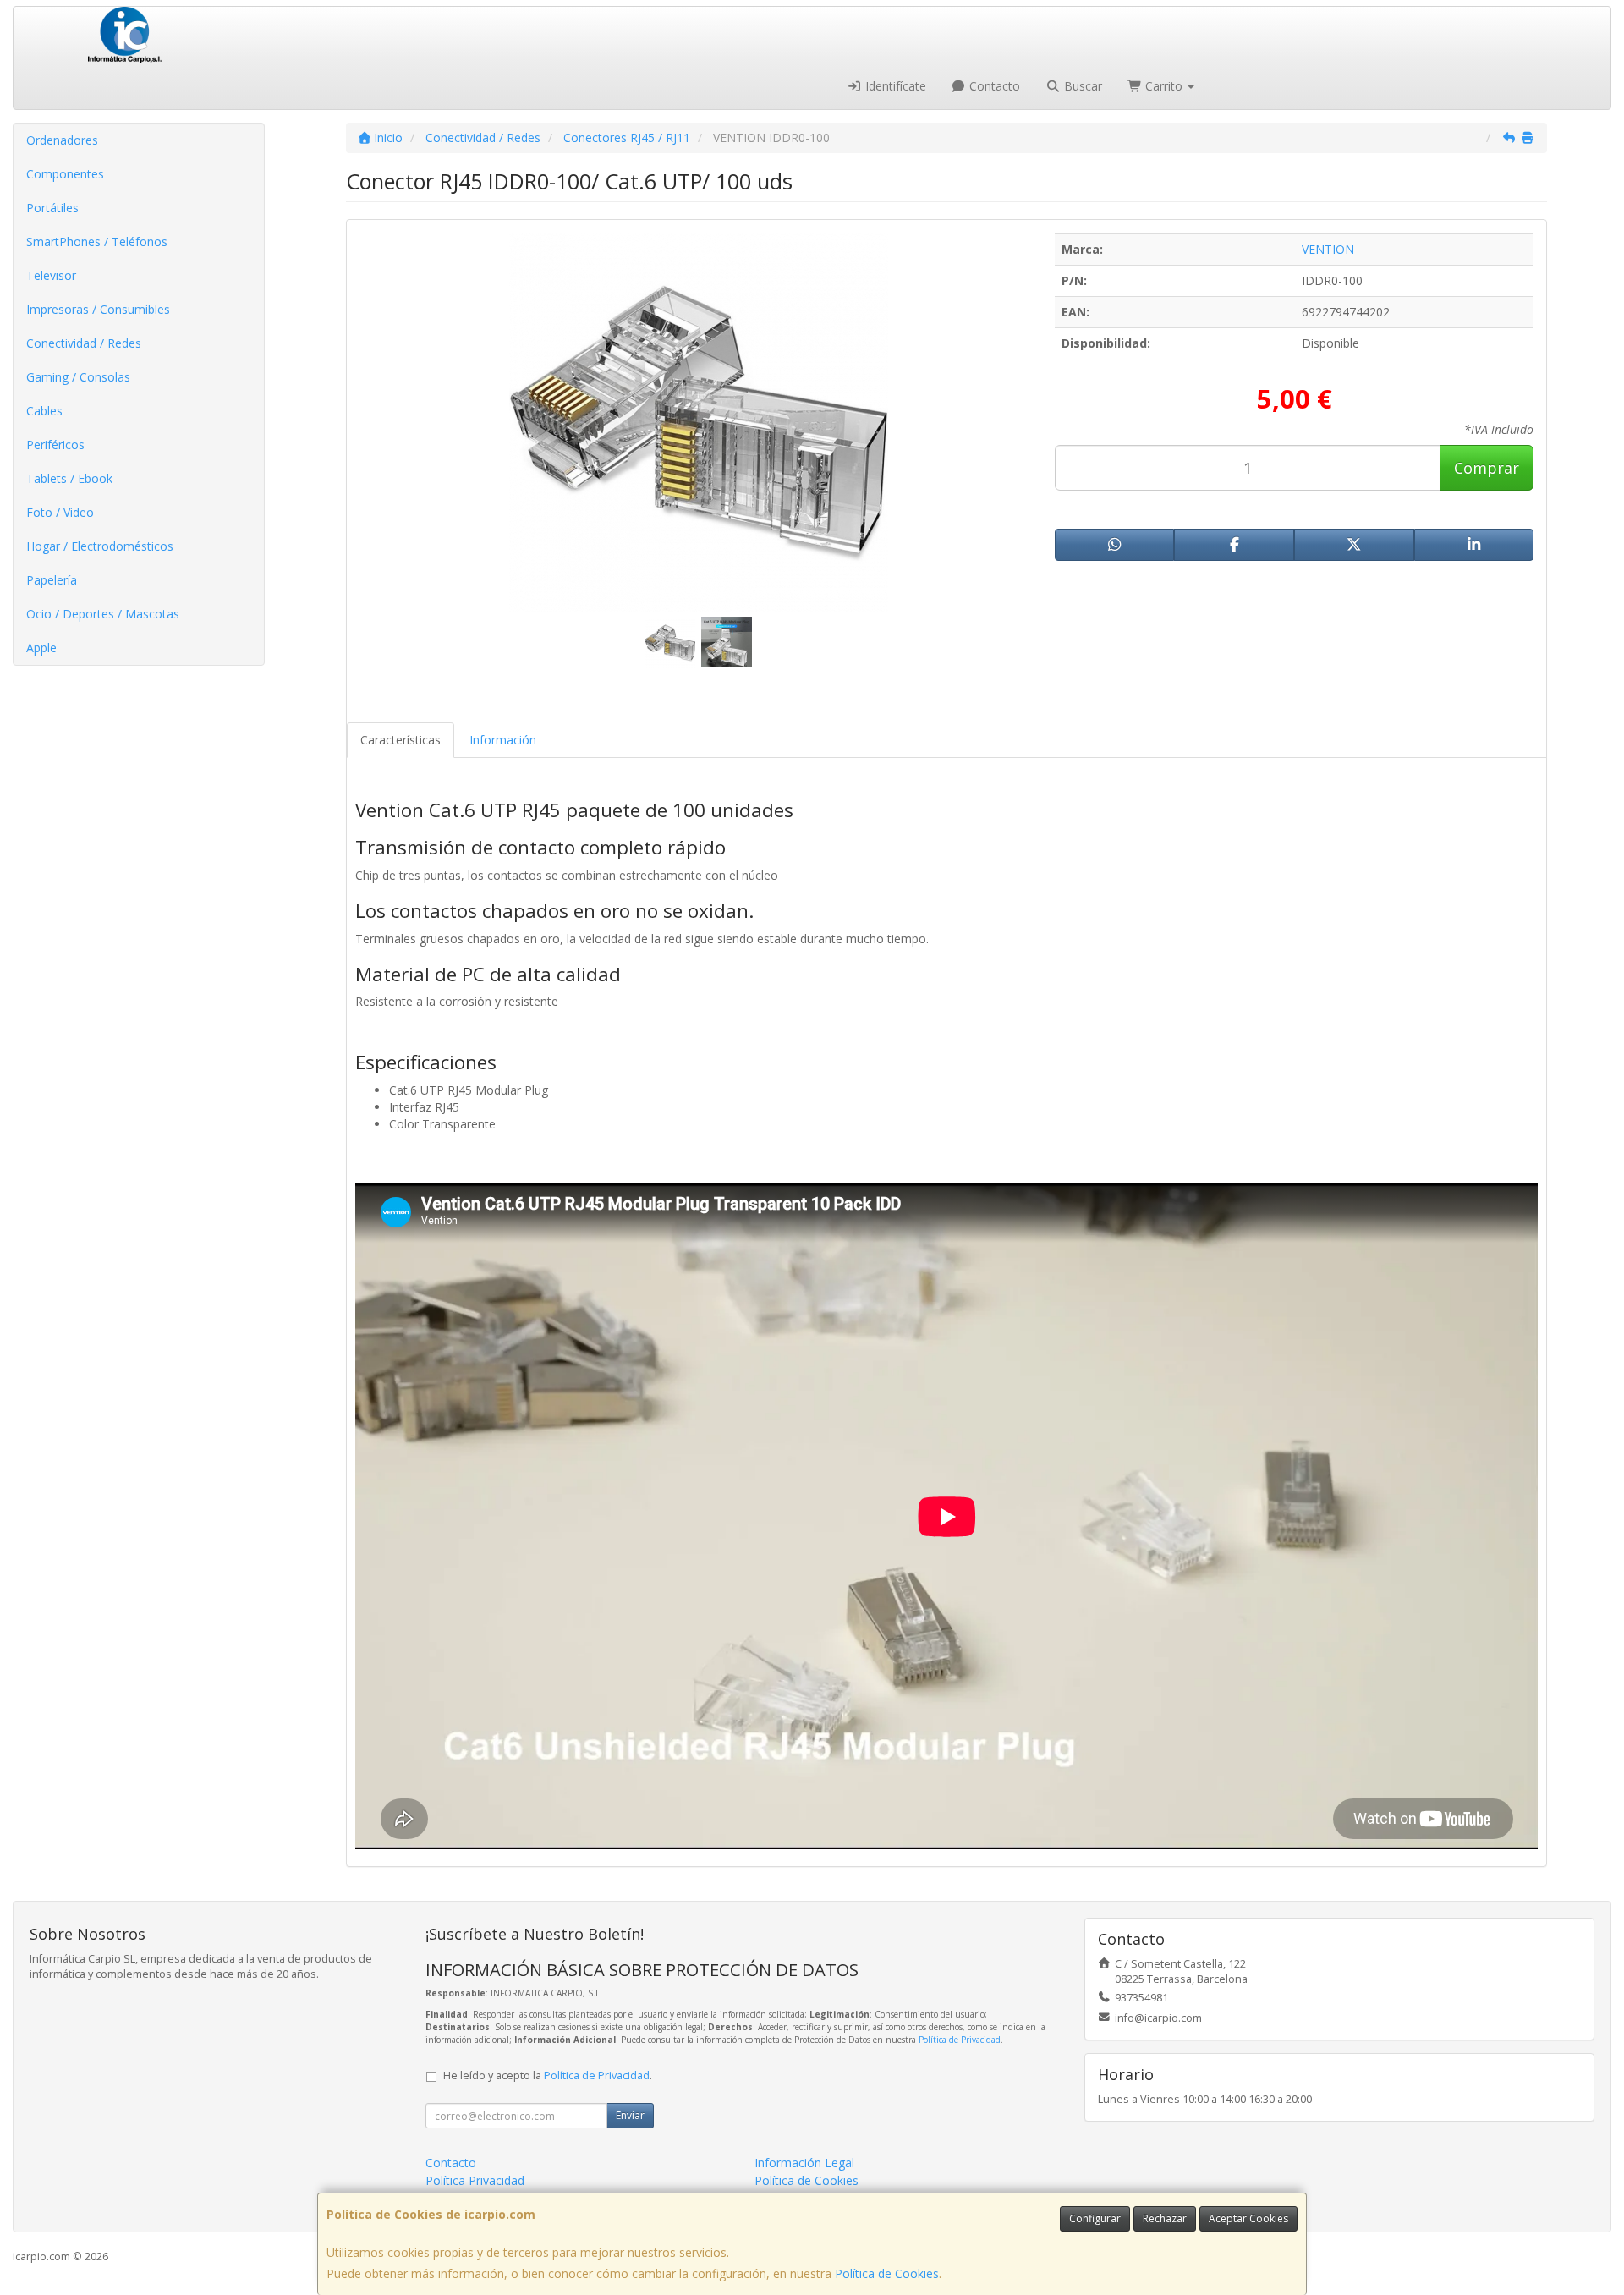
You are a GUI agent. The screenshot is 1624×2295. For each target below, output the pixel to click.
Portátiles (52, 208)
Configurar (1095, 2218)
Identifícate (894, 86)
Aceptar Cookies (1248, 2218)
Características (401, 740)
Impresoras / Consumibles (98, 309)
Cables (44, 411)
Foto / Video (60, 512)
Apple (41, 648)
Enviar (630, 2115)
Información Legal (804, 2163)
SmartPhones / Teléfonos (97, 242)
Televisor (51, 275)
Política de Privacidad (960, 2040)
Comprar (1487, 468)
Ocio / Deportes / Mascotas (103, 614)
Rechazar (1165, 2218)
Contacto (993, 86)
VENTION (1328, 249)
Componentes (65, 174)
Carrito (1164, 86)
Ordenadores (62, 140)
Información (503, 740)
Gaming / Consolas (78, 377)
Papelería (52, 580)
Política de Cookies (887, 2273)
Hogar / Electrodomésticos (100, 546)
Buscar (1081, 86)
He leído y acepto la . (548, 2075)
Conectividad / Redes (84, 343)
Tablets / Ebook (69, 478)
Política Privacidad (475, 2180)
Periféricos (55, 445)
